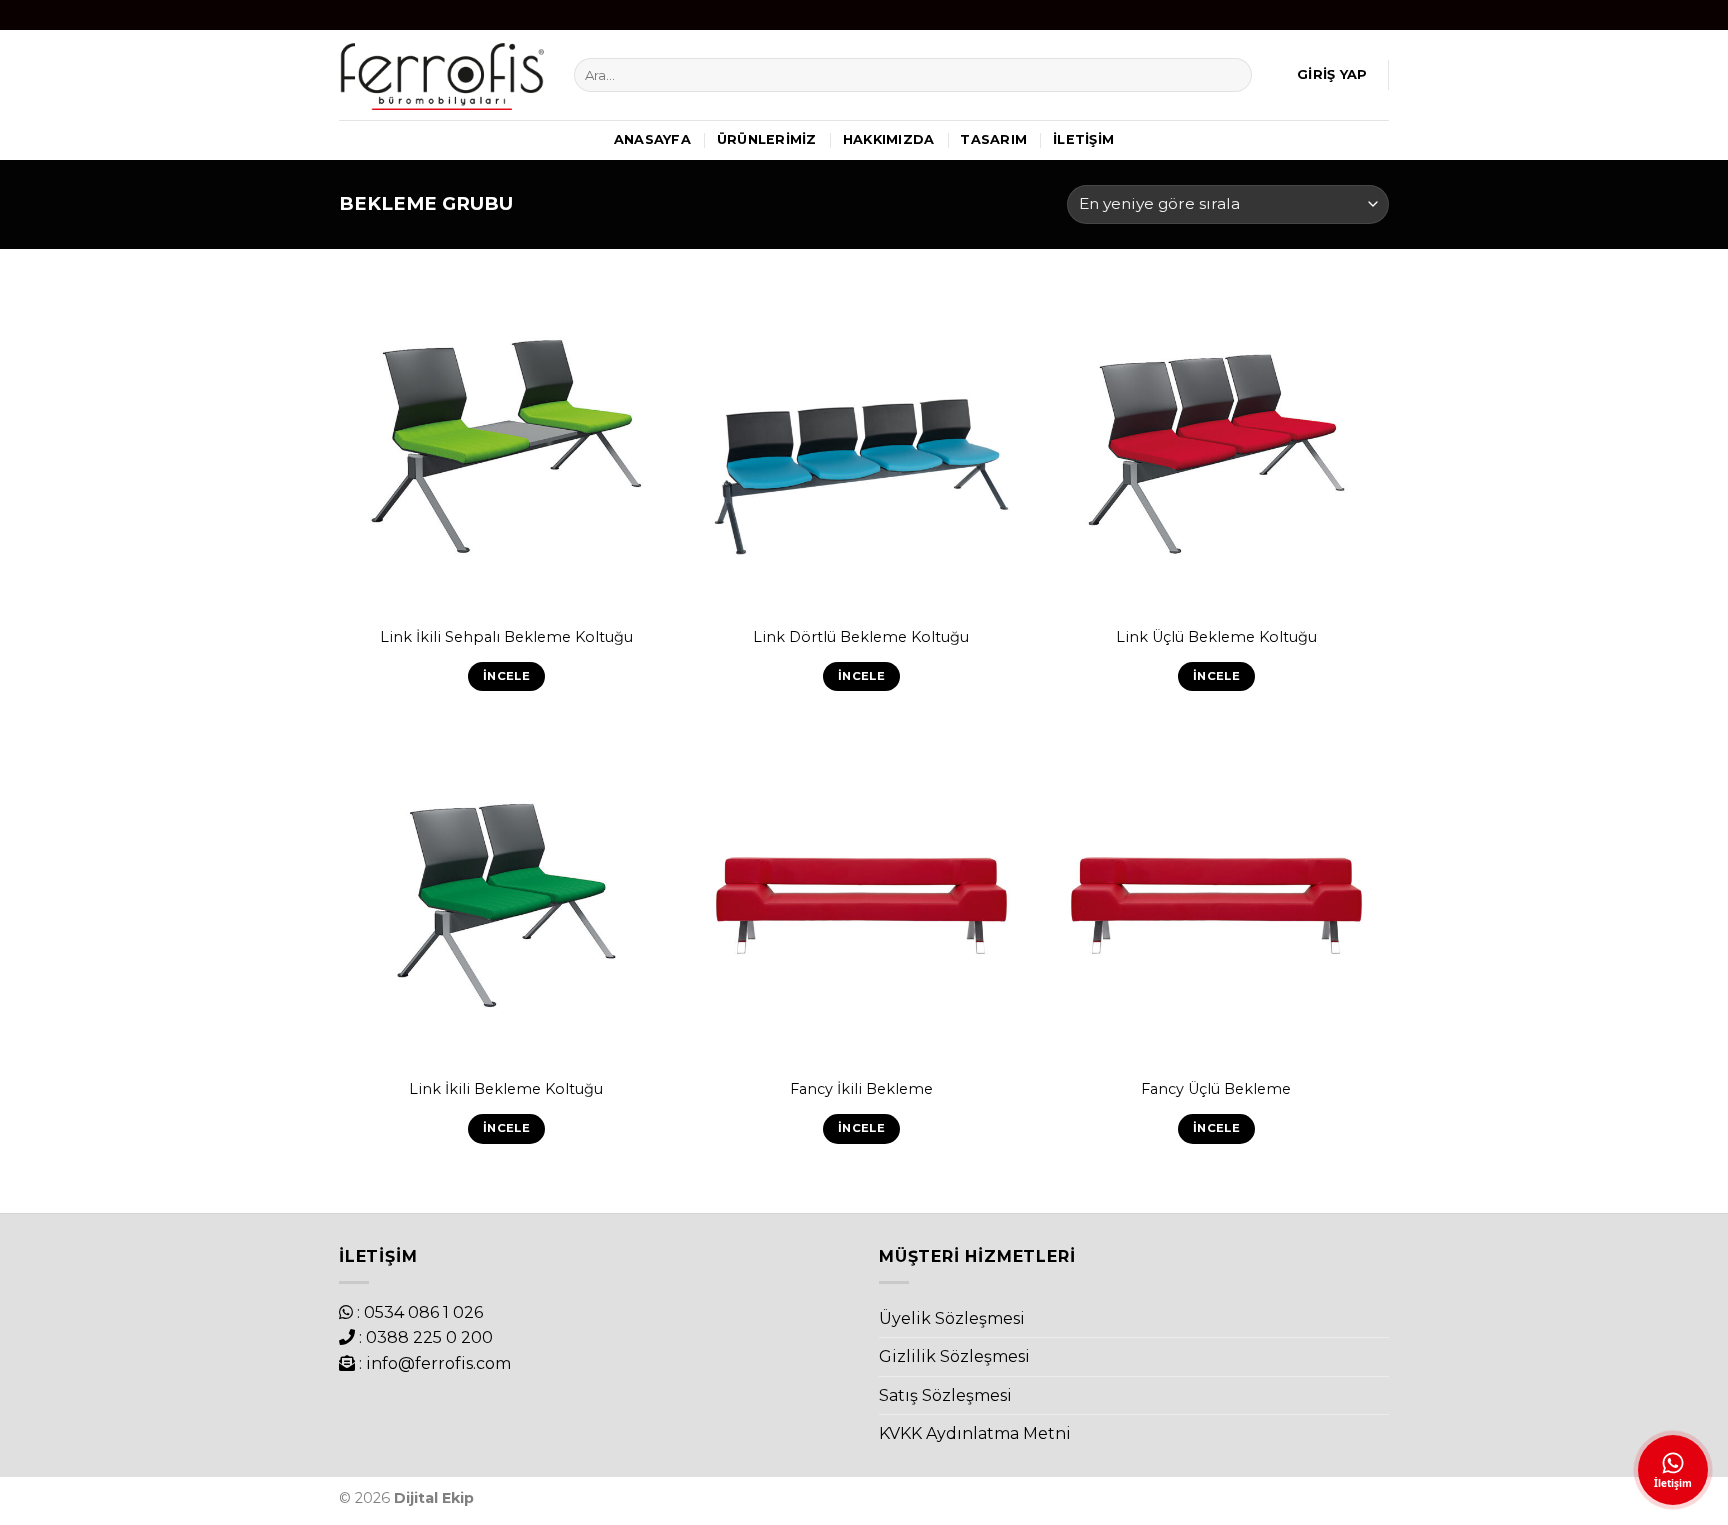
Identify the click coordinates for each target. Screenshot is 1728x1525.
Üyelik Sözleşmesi (952, 1318)
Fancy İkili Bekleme (861, 1089)
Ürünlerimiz (767, 139)
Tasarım (993, 139)
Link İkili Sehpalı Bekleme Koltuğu (506, 637)
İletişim (1083, 139)
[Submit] (1233, 75)
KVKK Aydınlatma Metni (975, 1433)
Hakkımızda (889, 139)
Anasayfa (652, 139)
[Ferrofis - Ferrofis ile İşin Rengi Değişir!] (441, 74)
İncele (506, 676)
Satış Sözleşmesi (945, 1395)
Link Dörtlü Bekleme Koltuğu (861, 637)
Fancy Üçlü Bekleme (1216, 1089)
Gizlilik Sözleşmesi (954, 1356)
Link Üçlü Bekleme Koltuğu (1216, 637)
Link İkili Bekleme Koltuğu (506, 1089)
